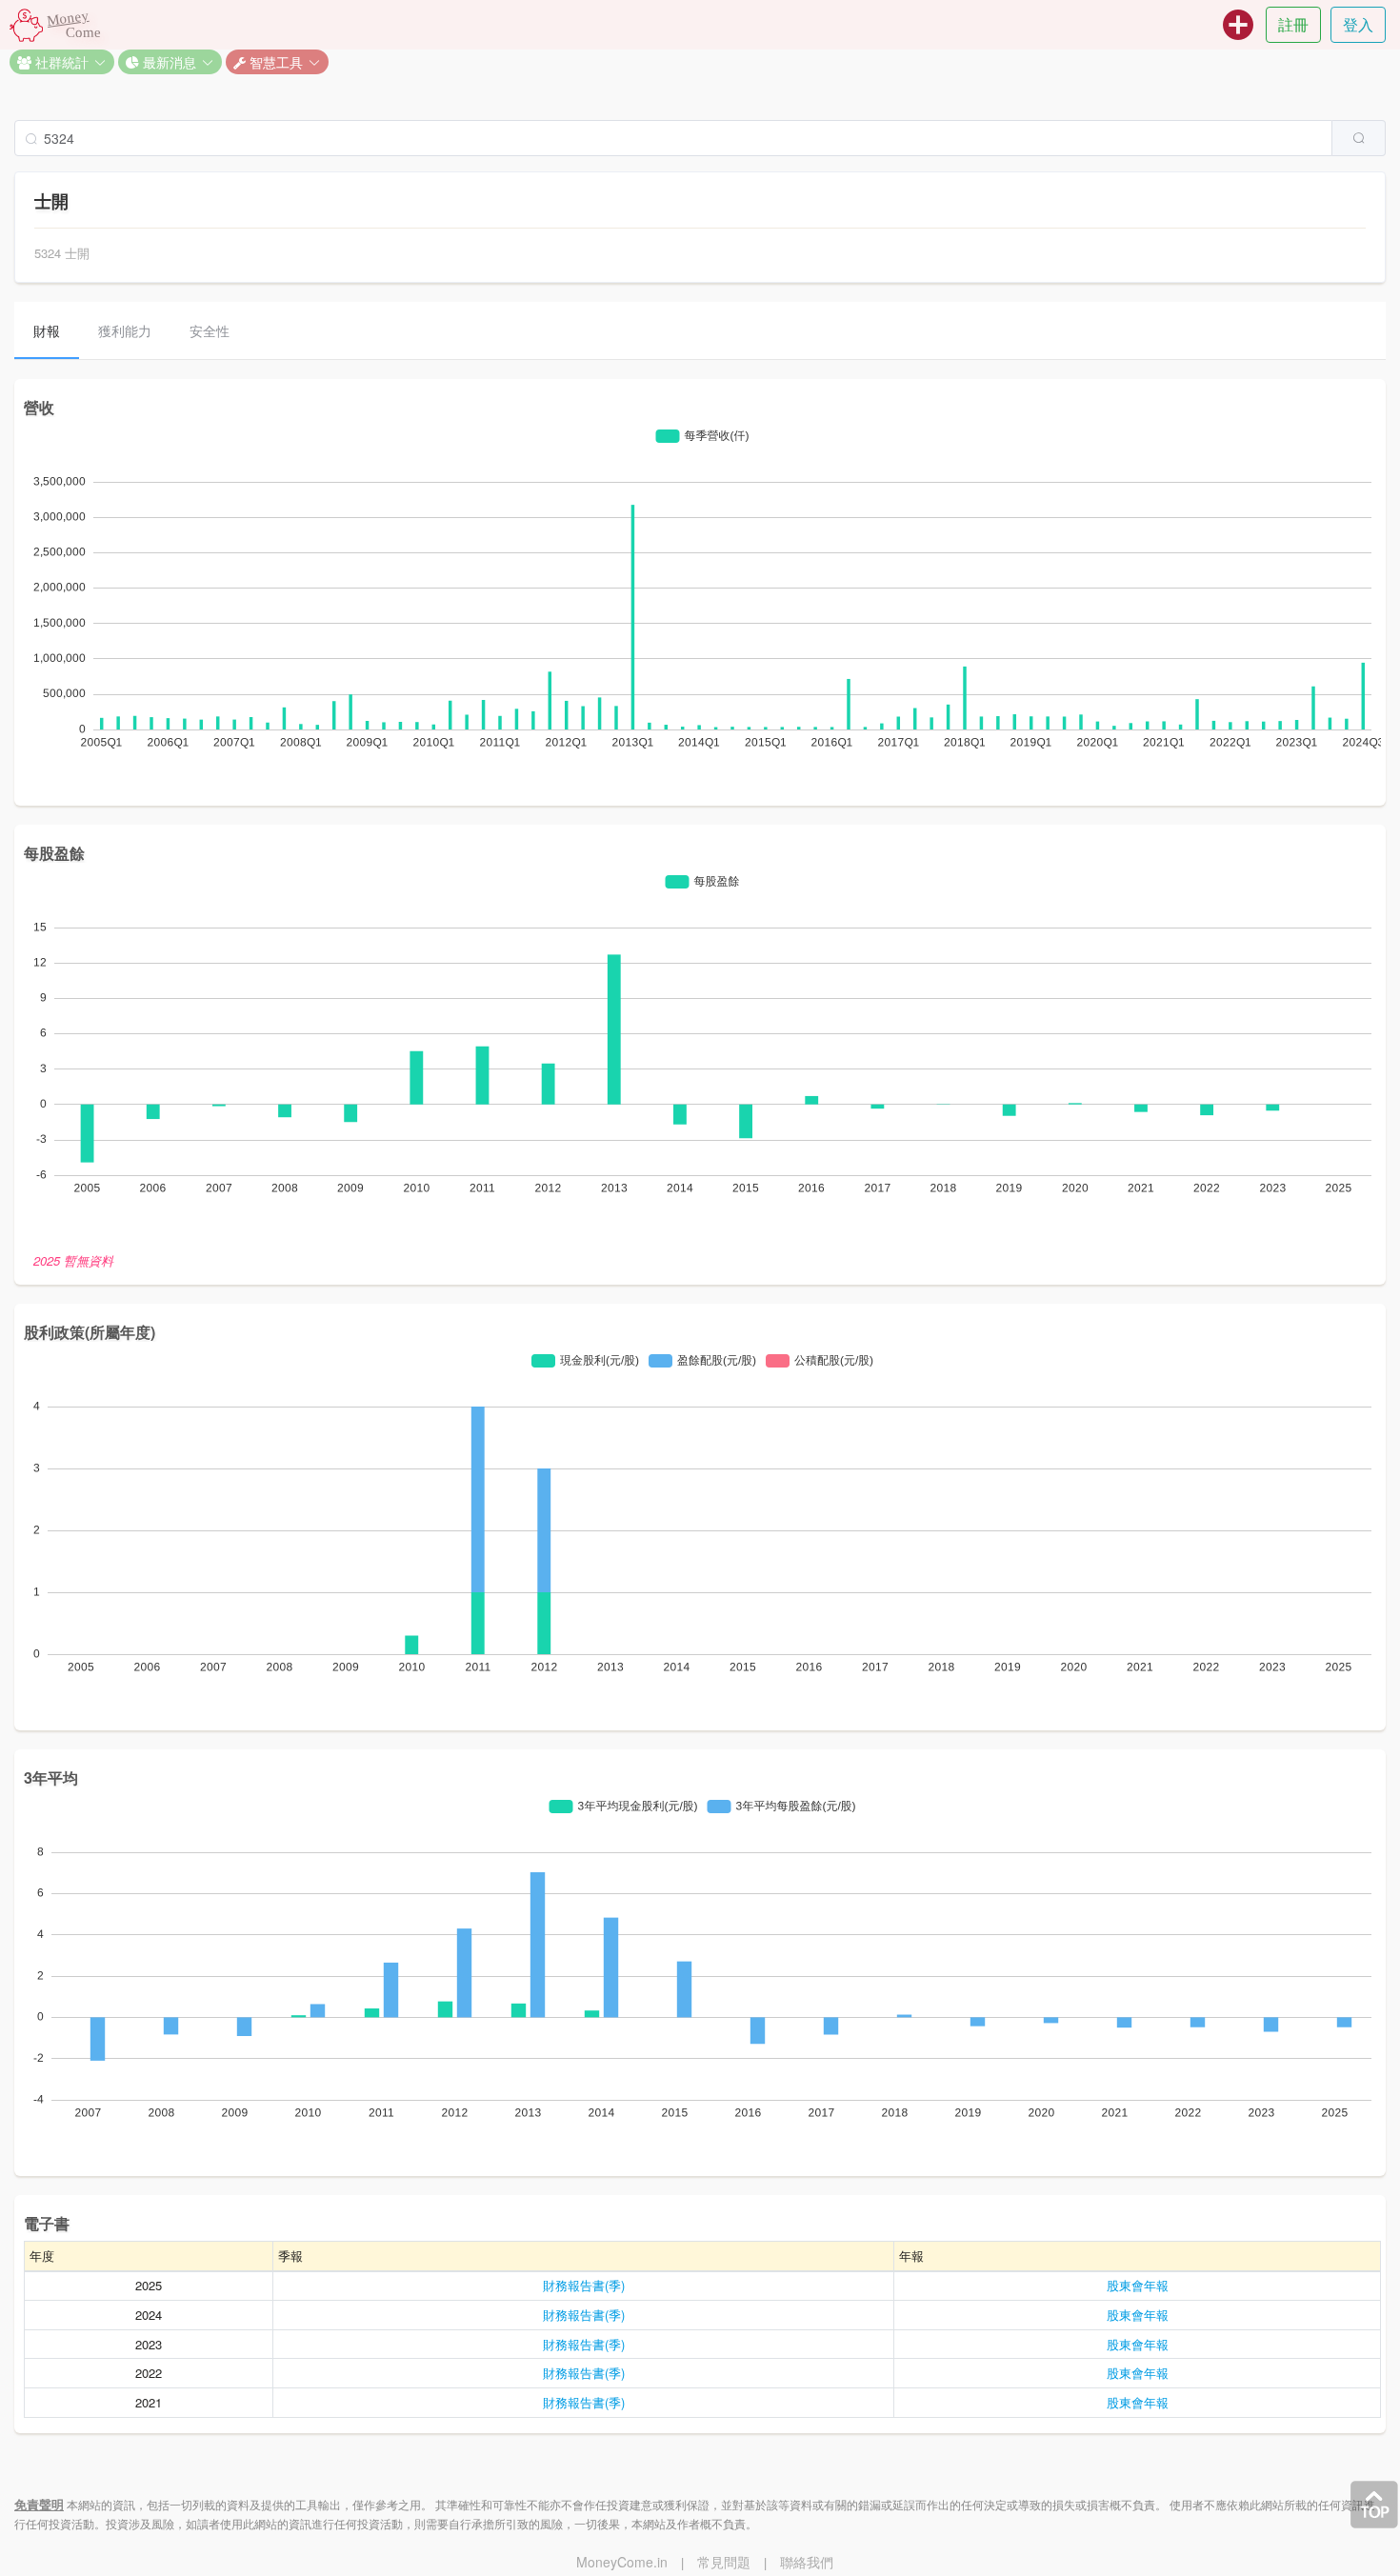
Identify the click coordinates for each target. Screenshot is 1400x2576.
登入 (1358, 24)
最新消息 (168, 62)
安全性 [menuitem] (210, 330)
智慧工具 (274, 62)
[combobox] (700, 138)
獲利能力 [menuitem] (125, 330)
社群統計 (60, 62)
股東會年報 (1138, 2285)
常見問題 (724, 2562)
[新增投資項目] (1238, 25)
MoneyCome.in (622, 2562)
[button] (62, 62)
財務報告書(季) (584, 2285)
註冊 (1293, 24)
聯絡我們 (807, 2562)
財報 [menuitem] (47, 330)
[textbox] (673, 138)
